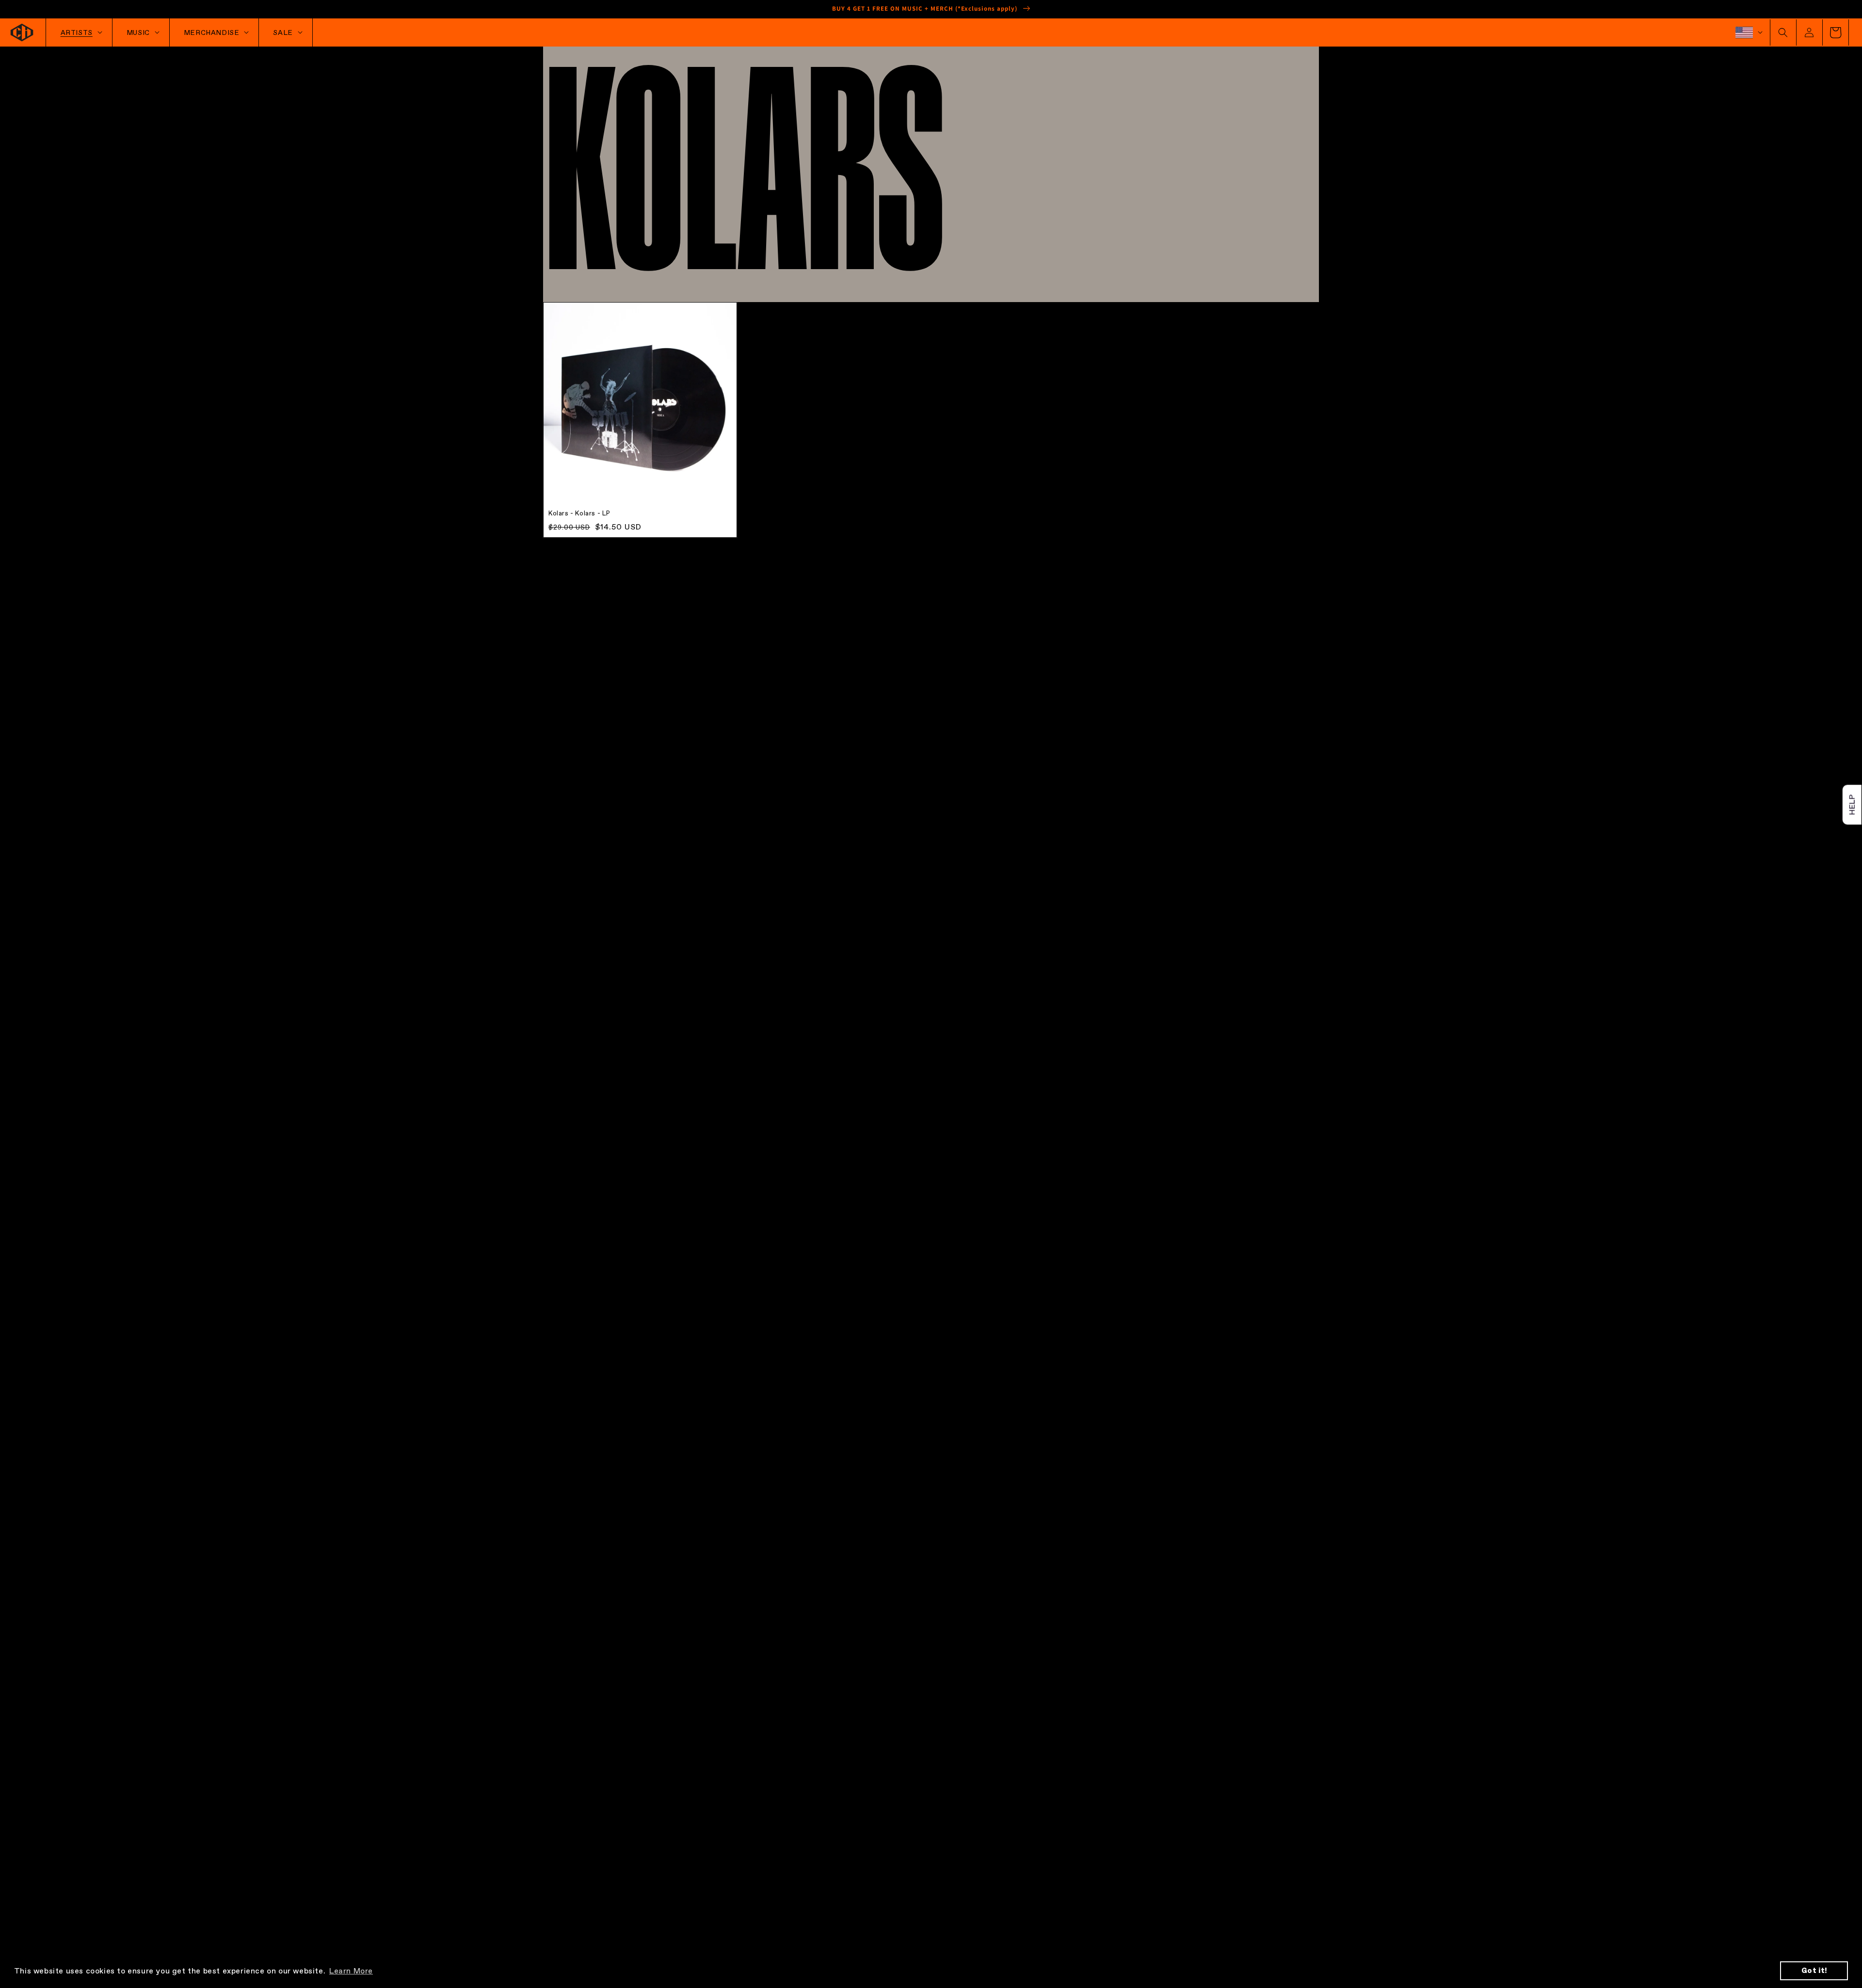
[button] (1783, 32)
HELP (1851, 804)
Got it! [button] (1814, 1971)
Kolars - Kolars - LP (579, 513)
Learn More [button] (351, 1971)
